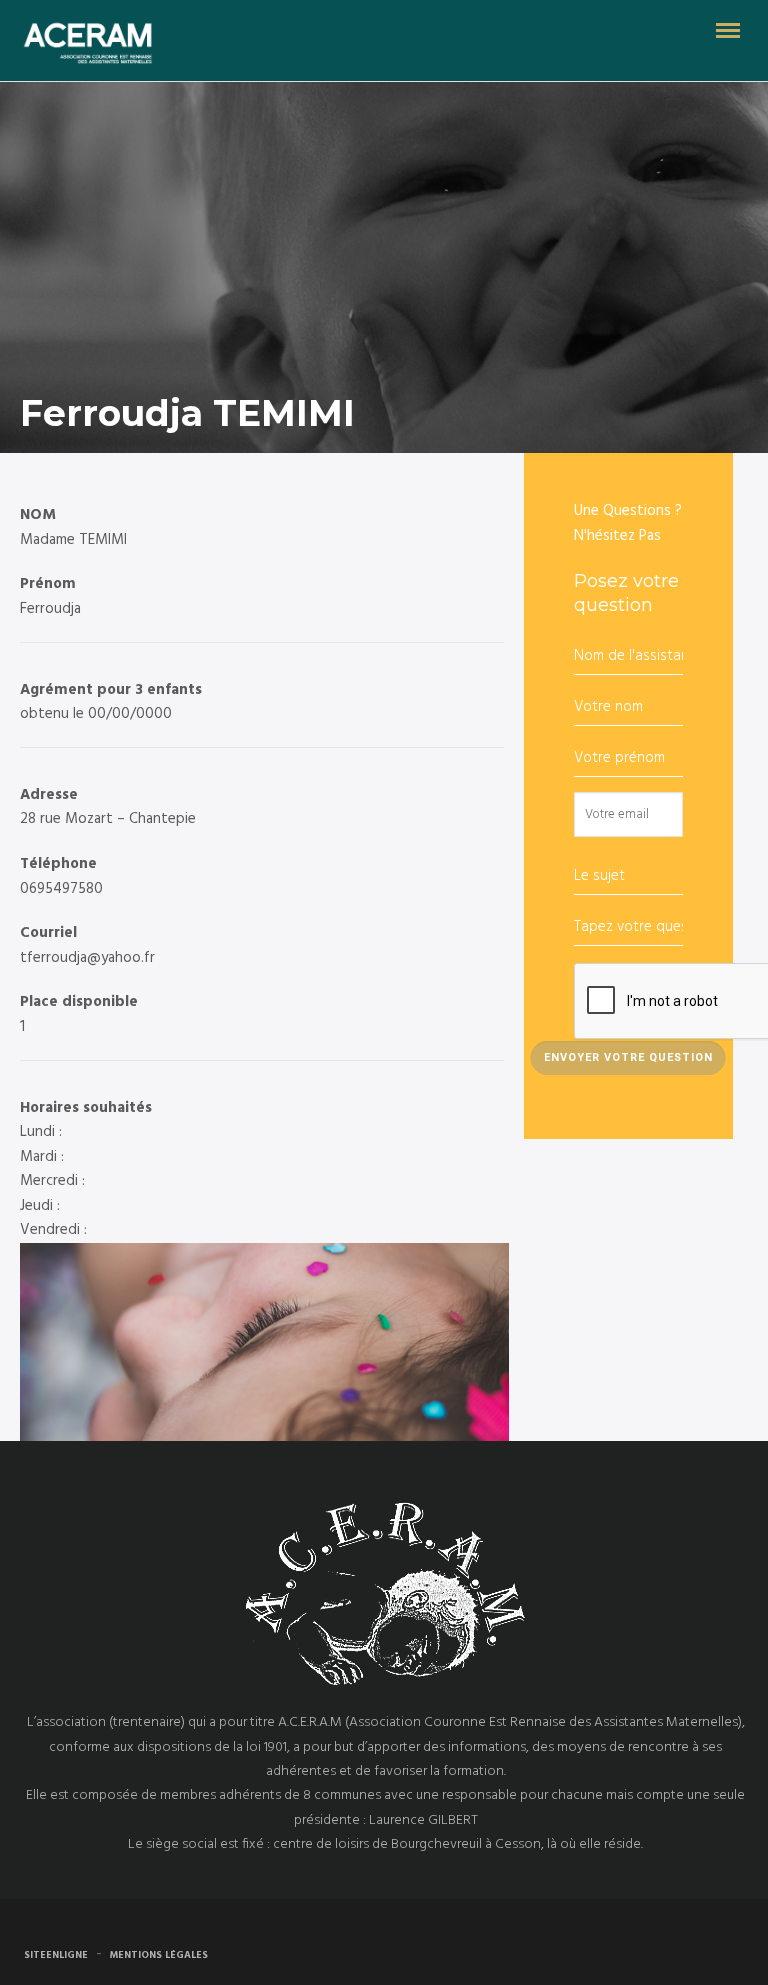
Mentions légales (159, 1955)
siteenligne (56, 1955)
